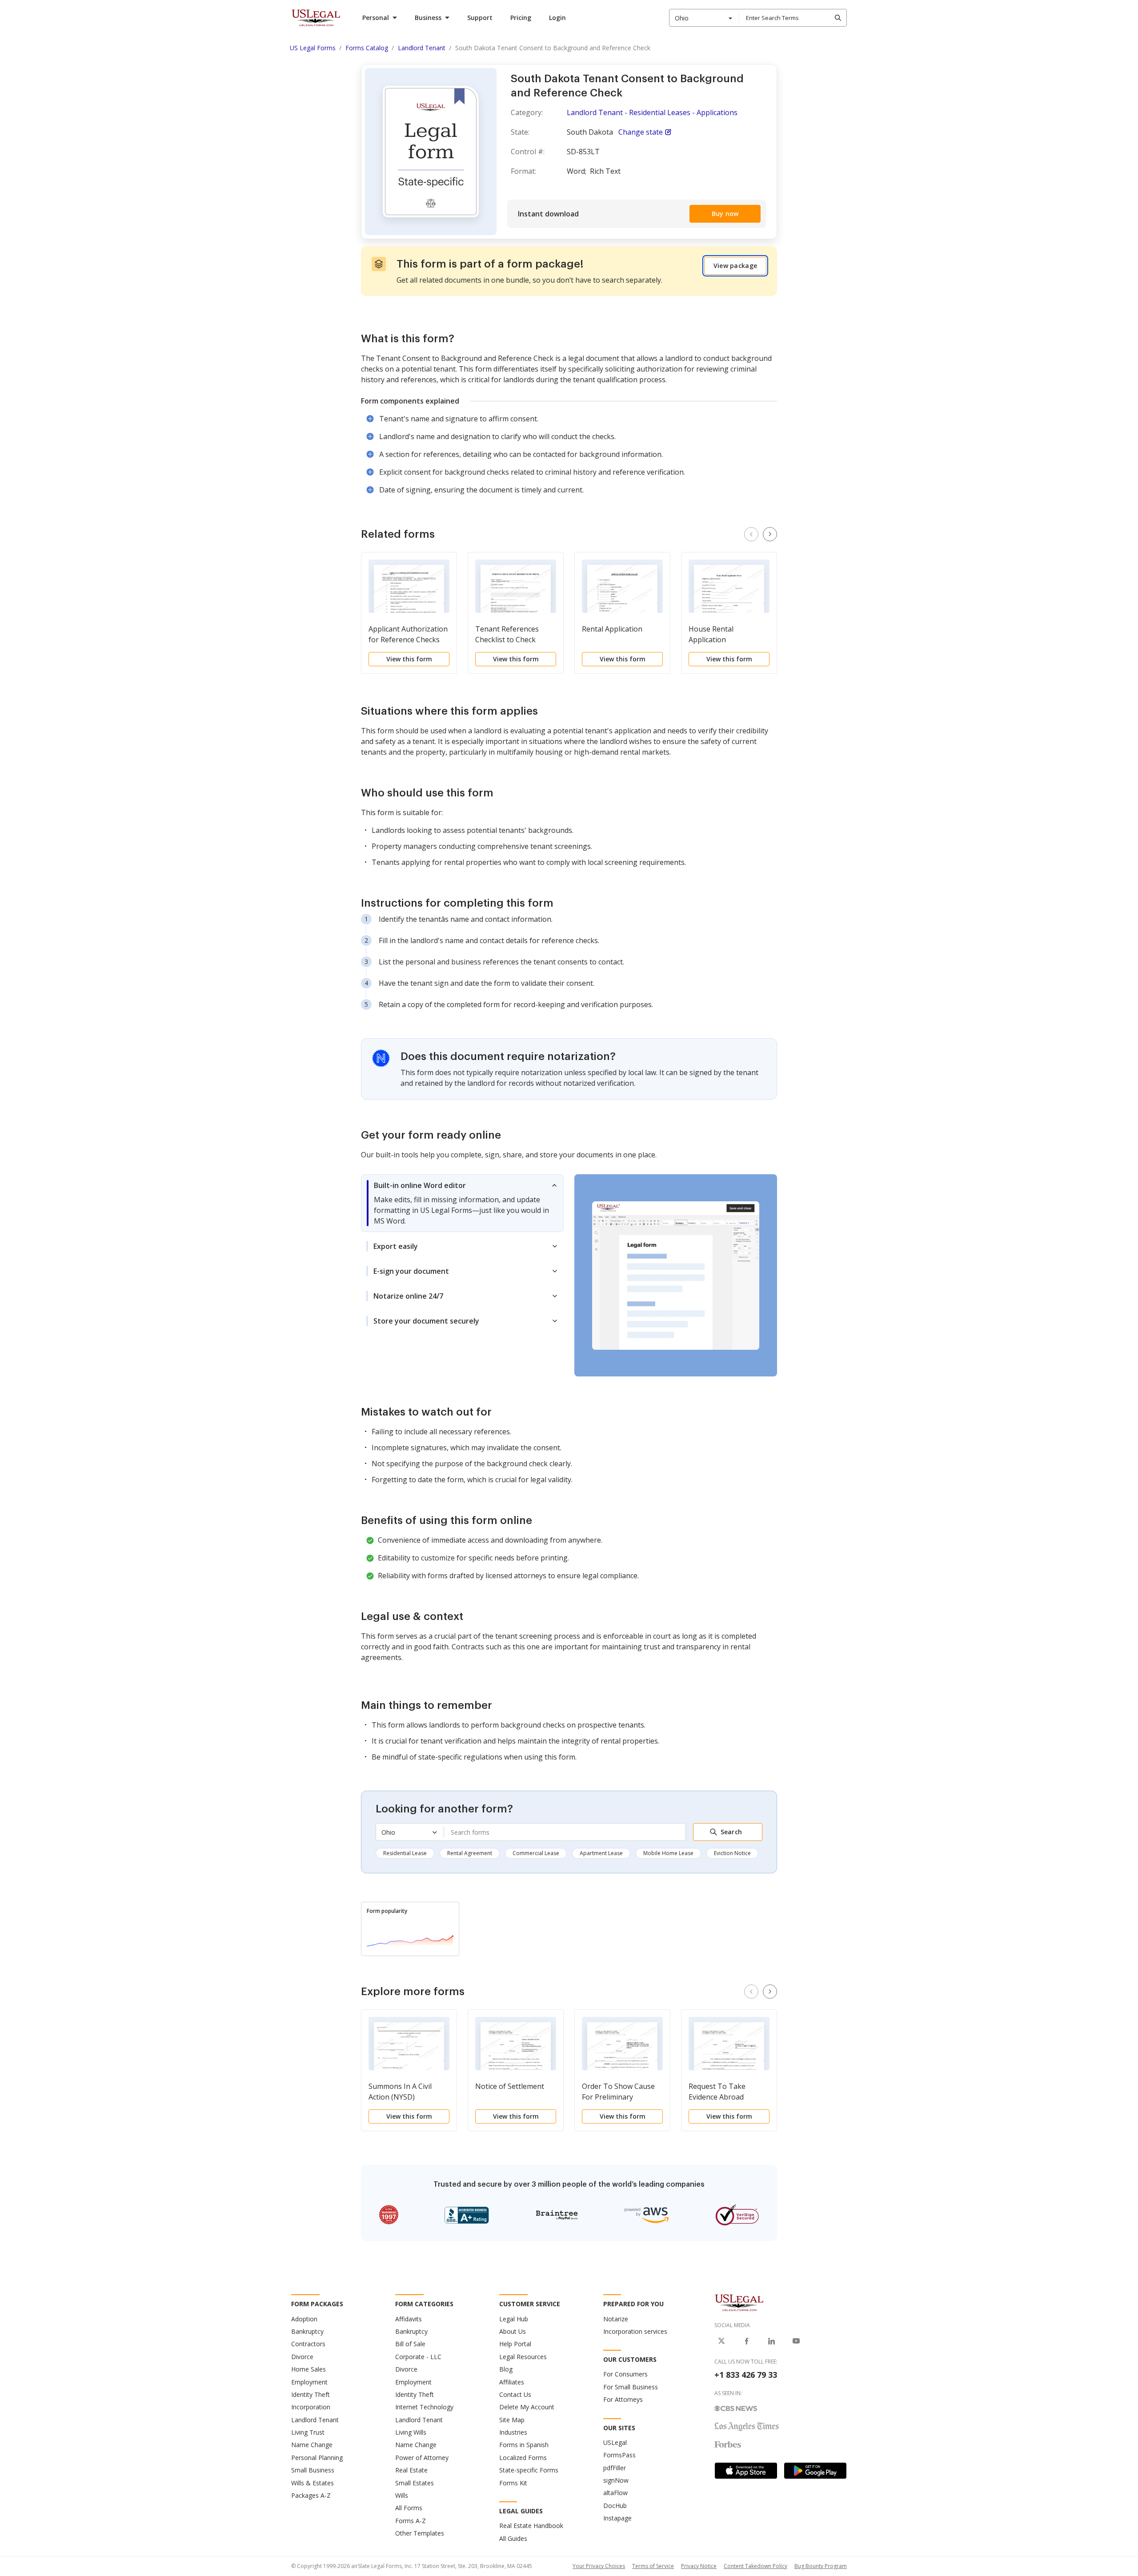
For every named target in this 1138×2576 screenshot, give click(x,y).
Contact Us (515, 2394)
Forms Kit (513, 2483)
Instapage (617, 2518)
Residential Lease (405, 1853)
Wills (402, 2495)
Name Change (312, 2445)
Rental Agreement (470, 1853)
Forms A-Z (411, 2521)
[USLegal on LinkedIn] (771, 2341)
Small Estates (415, 2483)
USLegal (615, 2442)
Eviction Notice (732, 1853)
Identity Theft (311, 2394)
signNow (616, 2480)
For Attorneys (623, 2399)
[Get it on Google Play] (815, 2471)
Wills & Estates (313, 2483)
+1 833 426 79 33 (746, 2375)
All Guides (513, 2538)
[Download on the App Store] (746, 2471)
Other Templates (420, 2533)
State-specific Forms (529, 2470)
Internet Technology (424, 2407)
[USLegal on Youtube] (796, 2341)
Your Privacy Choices (599, 2566)
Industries (513, 2432)
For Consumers (625, 2374)
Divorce (302, 2357)
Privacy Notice (699, 2566)
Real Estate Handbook (531, 2526)
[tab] (462, 1203)
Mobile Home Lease (668, 1853)
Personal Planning (317, 2458)
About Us (513, 2331)
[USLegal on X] (721, 2341)
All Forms (409, 2508)
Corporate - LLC (418, 2357)
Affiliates (512, 2382)
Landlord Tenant (315, 2420)
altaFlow (615, 2493)
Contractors (308, 2344)
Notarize (616, 2319)
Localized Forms (523, 2458)
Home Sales (309, 2369)
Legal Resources (523, 2357)
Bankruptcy (307, 2331)
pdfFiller (615, 2468)
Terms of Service (653, 2566)
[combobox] (704, 18)
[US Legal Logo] (739, 2302)
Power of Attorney (422, 2458)
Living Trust (308, 2432)
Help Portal (515, 2344)
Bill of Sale (410, 2344)
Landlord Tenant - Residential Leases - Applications (652, 112)
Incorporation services (635, 2331)
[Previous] (751, 534)
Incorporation (311, 2407)
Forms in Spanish (524, 2445)
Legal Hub (514, 2319)
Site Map (512, 2420)
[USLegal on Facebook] (746, 2341)
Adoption (304, 2319)
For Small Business (631, 2387)
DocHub (615, 2506)
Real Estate (411, 2470)
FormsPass (619, 2455)
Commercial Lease (536, 1853)
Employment (309, 2382)
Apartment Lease (601, 1853)
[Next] (770, 534)
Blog (506, 2369)
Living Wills (411, 2432)
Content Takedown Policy (755, 2566)
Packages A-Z (311, 2495)
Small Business (313, 2470)
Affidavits (409, 2319)
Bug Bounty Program (821, 2566)
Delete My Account (527, 2407)
